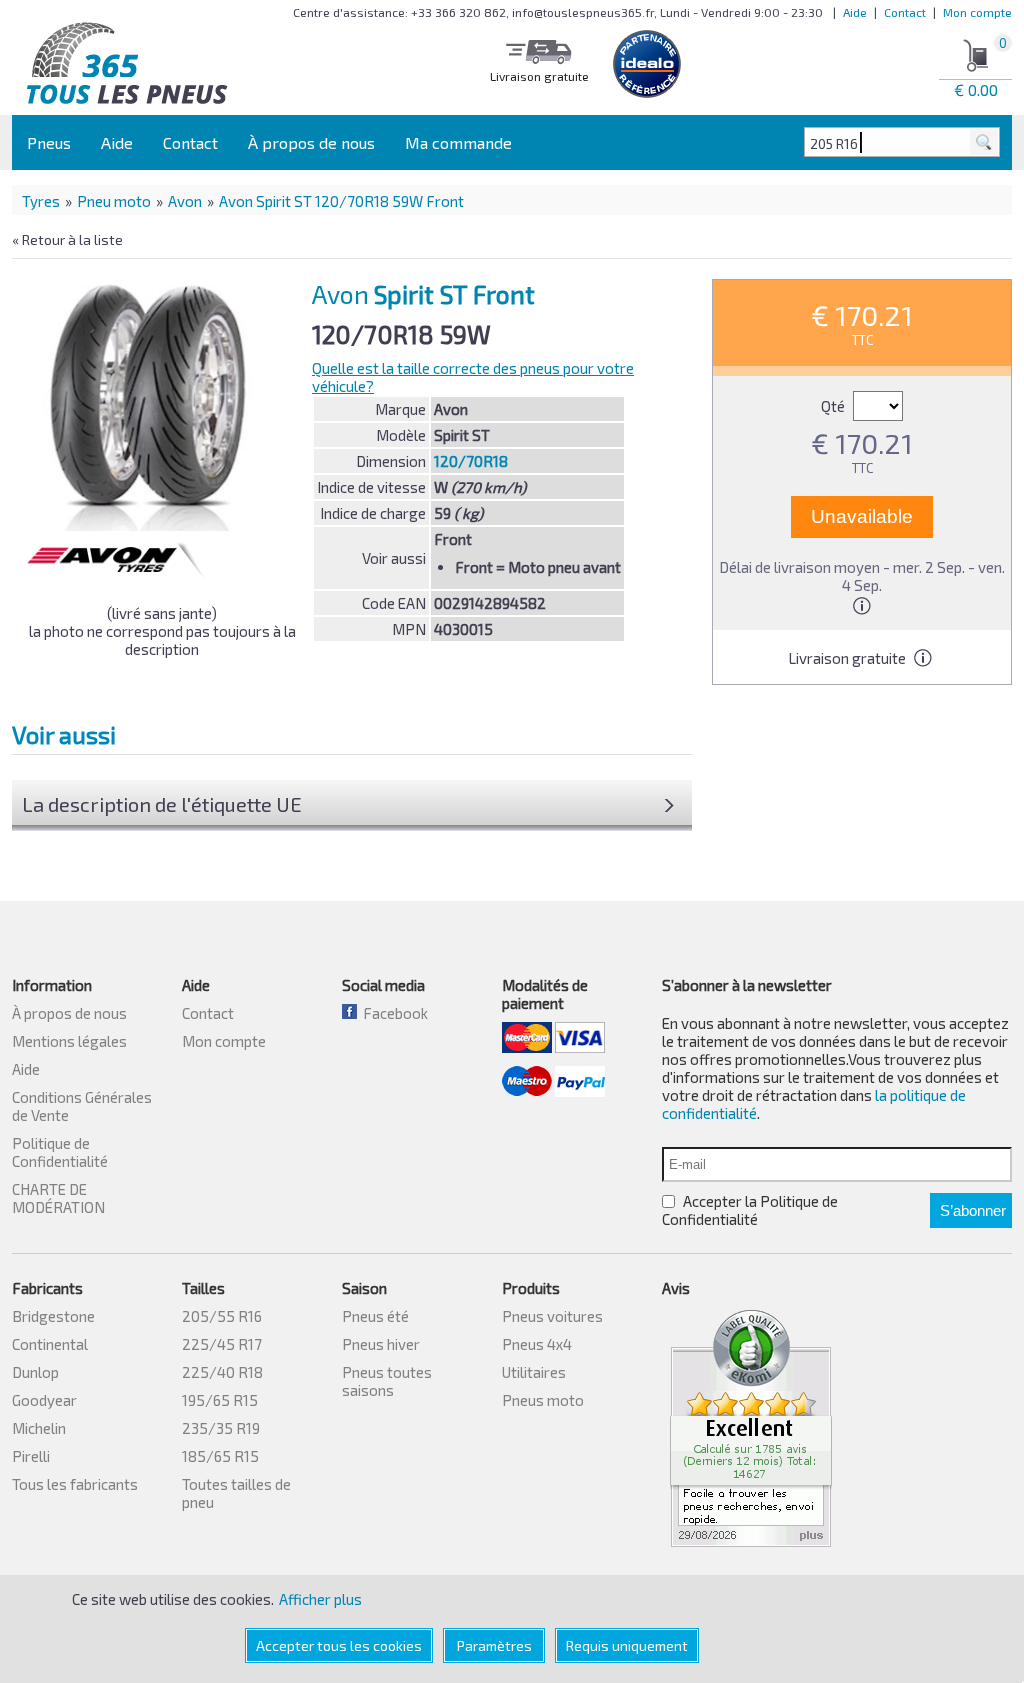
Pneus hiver (381, 1344)
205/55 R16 (222, 1316)
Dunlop (35, 1372)
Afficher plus (320, 1599)
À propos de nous (311, 142)
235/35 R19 (221, 1428)
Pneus (49, 142)
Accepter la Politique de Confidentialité (750, 1210)
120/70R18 (471, 461)
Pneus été (375, 1316)
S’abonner (973, 1210)
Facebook (392, 1013)
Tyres (41, 201)
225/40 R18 (222, 1372)
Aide (855, 12)
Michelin (39, 1428)
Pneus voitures (552, 1316)
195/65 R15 (220, 1400)
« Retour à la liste (67, 239)
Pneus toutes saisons (387, 1381)
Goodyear (44, 1400)
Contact (905, 12)
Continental (50, 1344)
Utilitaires (534, 1372)
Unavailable (862, 516)
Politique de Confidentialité (60, 1152)
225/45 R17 (222, 1344)
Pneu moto (114, 201)
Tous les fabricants (75, 1484)
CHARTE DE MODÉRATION (58, 1198)
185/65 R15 (220, 1456)
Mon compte (977, 12)
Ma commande (458, 142)
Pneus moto (543, 1400)
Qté (834, 406)
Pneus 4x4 (537, 1344)
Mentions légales (69, 1041)
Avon (185, 201)
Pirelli (31, 1456)
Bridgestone (53, 1316)
